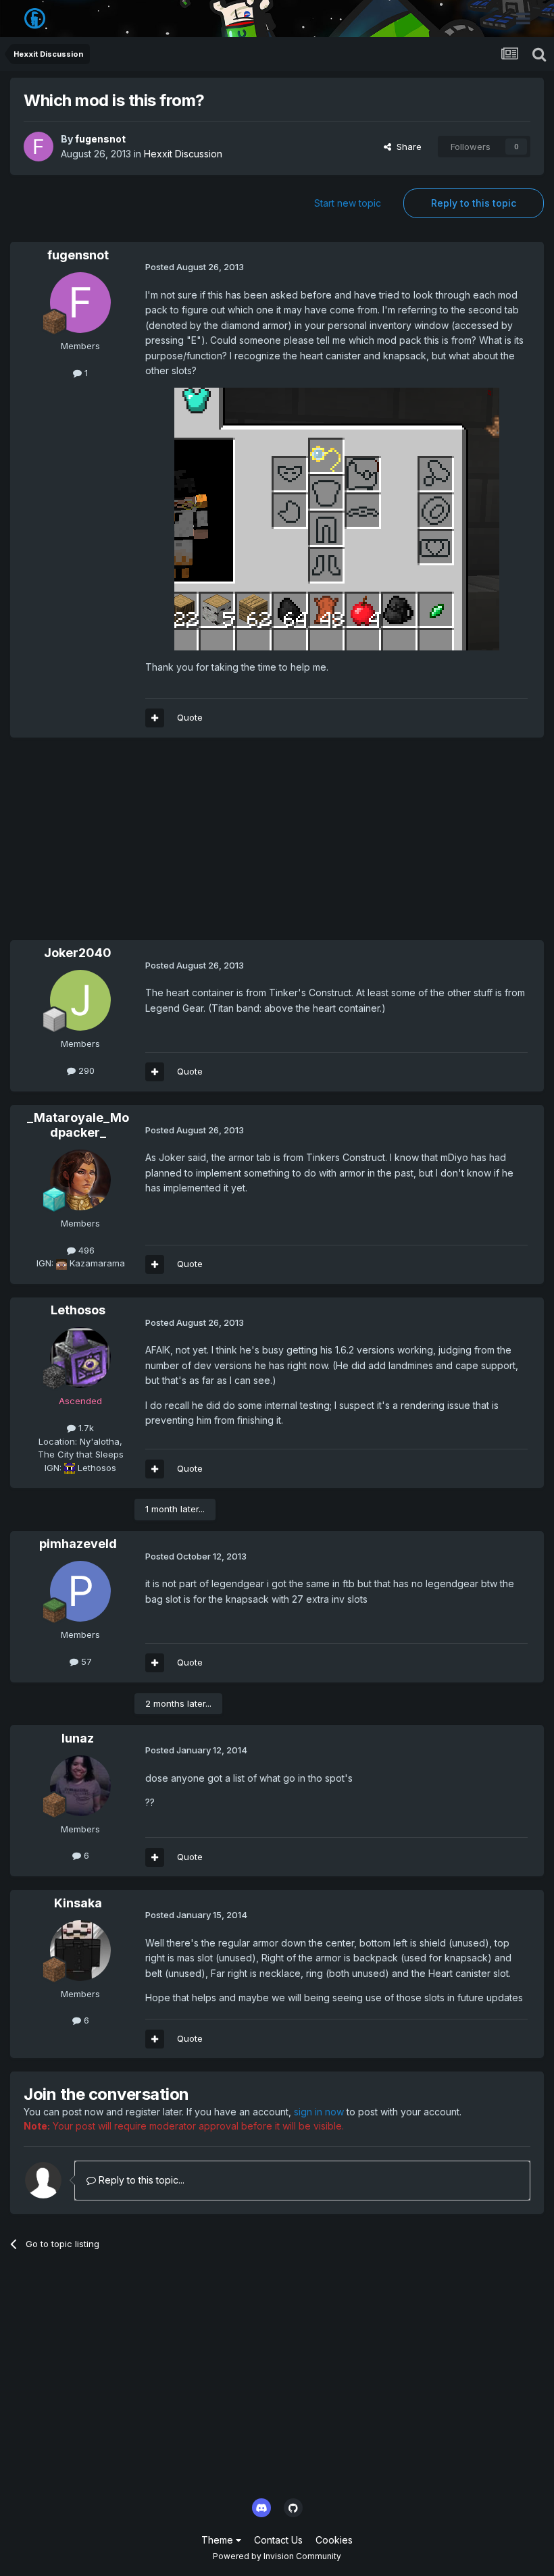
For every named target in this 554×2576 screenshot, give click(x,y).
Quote (190, 717)
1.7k (85, 1428)
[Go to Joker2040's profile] (80, 1000)
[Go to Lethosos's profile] (80, 1358)
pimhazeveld (78, 1544)
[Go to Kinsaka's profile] (80, 1951)
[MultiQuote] (155, 718)
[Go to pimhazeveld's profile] (80, 1591)
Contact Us (278, 2540)
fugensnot (100, 139)
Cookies (334, 2540)
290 (85, 1071)
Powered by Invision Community (277, 2556)
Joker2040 (78, 953)
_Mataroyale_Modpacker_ (78, 1125)
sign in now (319, 2112)
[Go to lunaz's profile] (80, 1786)
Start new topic (348, 203)
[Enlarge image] (337, 518)
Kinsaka (78, 1903)
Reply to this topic (474, 203)
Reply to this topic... (140, 2180)
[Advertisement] (168, 846)
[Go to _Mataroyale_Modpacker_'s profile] (80, 1180)
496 (85, 1250)
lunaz (78, 1738)
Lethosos (78, 1310)
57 (85, 1661)
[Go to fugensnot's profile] (39, 147)
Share (406, 147)
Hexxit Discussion (183, 154)
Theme (219, 2540)
